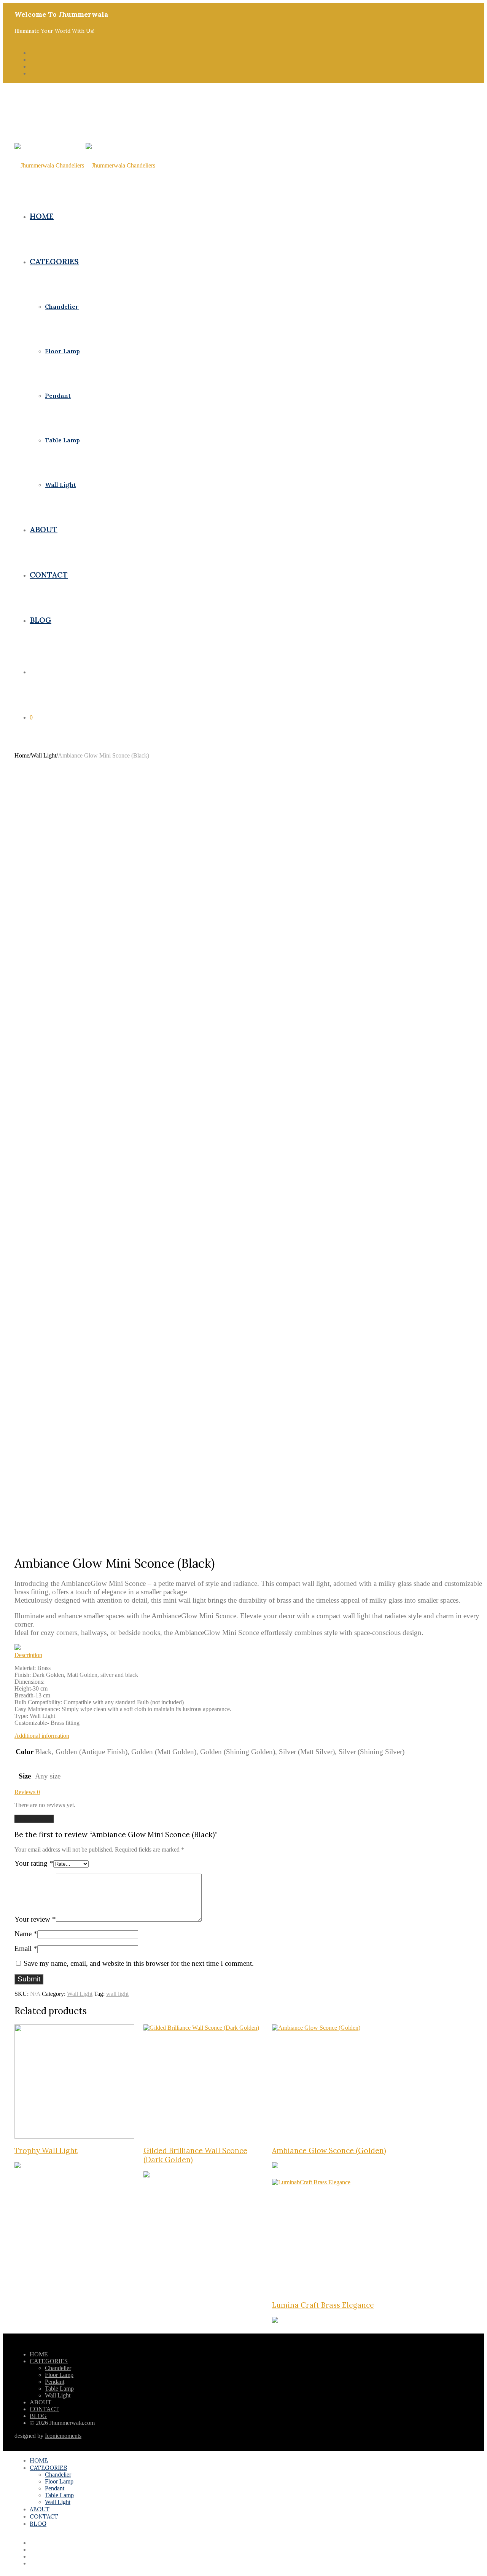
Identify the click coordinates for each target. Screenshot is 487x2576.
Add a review (34, 1819)
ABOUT (44, 529)
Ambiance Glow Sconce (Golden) (329, 2150)
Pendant (58, 396)
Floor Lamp (62, 351)
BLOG (41, 620)
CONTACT (49, 575)
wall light (117, 1994)
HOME (42, 216)
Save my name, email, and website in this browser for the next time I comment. (139, 1963)
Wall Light (60, 485)
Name (26, 1934)
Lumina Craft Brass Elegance (323, 2305)
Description (28, 1655)
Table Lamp (62, 440)
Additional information (42, 1736)
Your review (35, 1919)
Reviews (27, 1792)
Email (26, 1948)
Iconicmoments (63, 2436)
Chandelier (62, 306)
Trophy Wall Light (46, 2150)
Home (22, 755)
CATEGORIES (54, 261)
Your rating (34, 1863)
